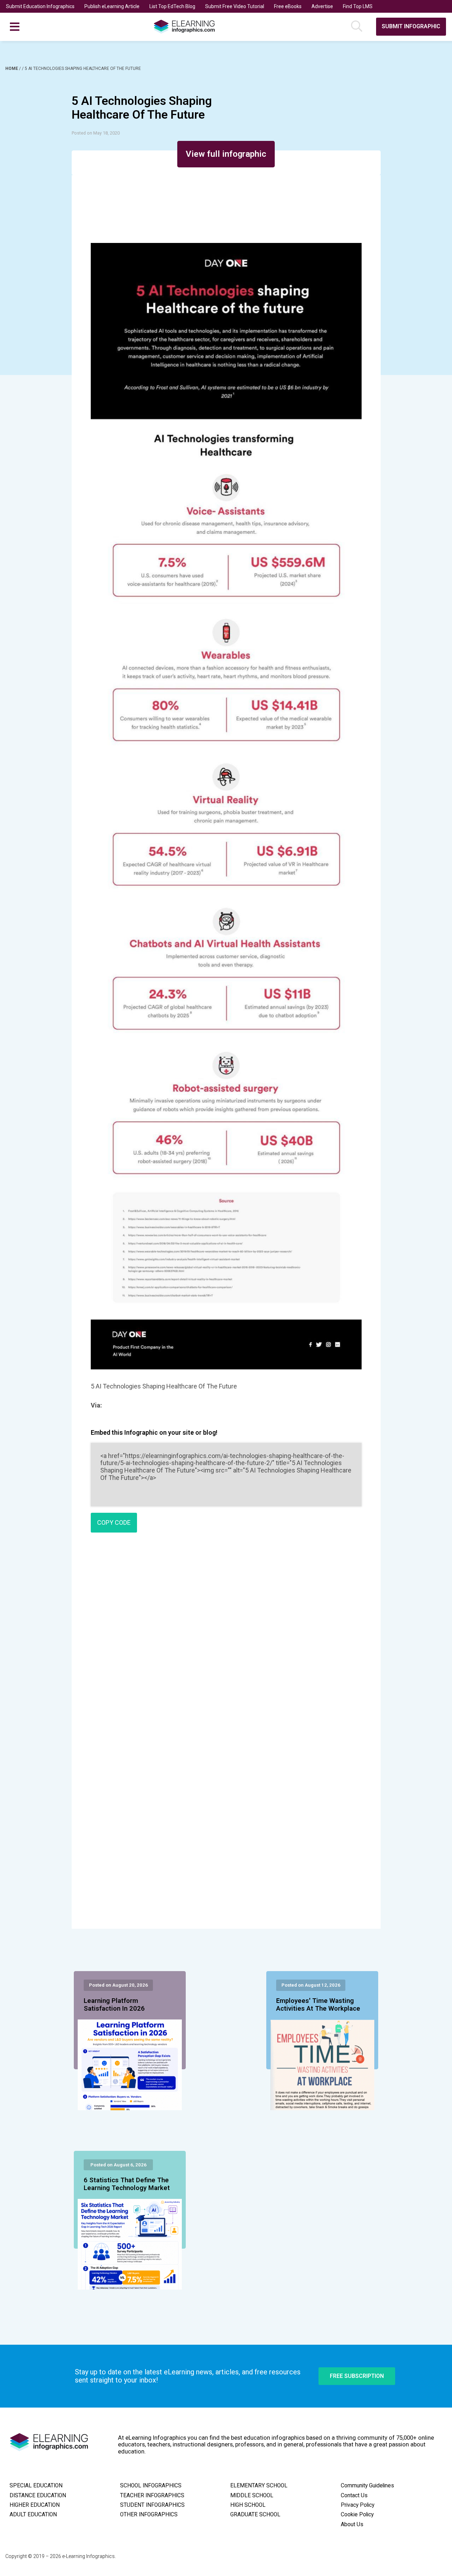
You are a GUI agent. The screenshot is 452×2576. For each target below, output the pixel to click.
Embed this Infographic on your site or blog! (154, 1432)
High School (248, 2505)
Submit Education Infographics (40, 6)
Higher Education (35, 2505)
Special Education (36, 2486)
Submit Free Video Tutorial (235, 6)
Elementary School (259, 2486)
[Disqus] (226, 1640)
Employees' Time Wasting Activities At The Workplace (318, 2005)
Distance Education (38, 2495)
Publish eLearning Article (112, 6)
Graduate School (255, 2515)
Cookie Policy (357, 2515)
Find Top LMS (358, 6)
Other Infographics (149, 2515)
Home (12, 69)
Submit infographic (411, 26)
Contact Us (354, 2495)
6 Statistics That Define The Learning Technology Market (127, 2184)
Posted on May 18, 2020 (96, 133)
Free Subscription (357, 2376)
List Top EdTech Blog (172, 6)
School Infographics (151, 2486)
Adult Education (33, 2515)
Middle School (252, 2495)
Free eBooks (288, 6)
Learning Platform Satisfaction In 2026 (114, 2005)
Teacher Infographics (152, 2495)
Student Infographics (152, 2505)
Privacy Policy (358, 2505)
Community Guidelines (367, 2486)
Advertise (322, 6)
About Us (352, 2524)
